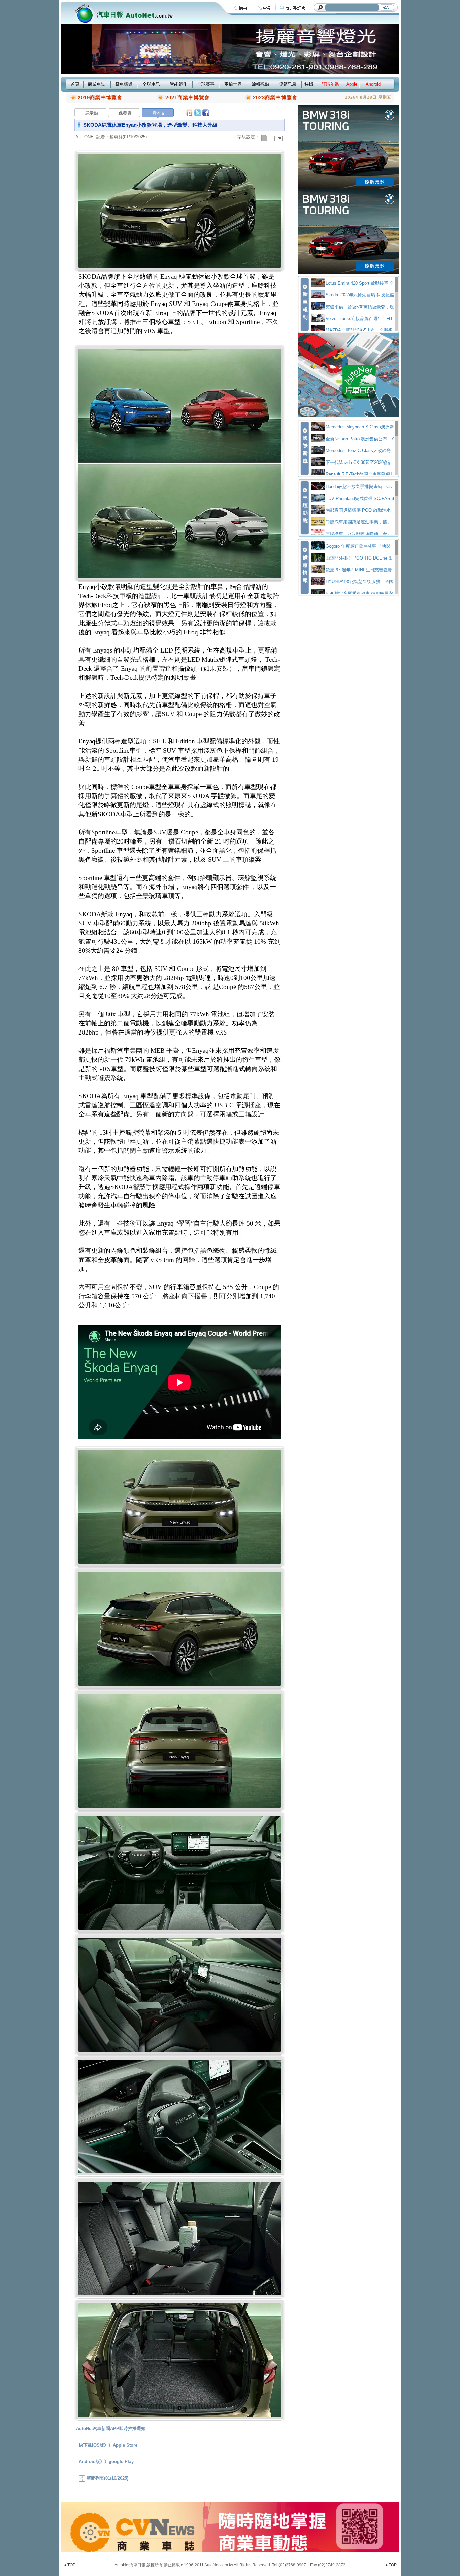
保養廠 (125, 113)
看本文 (159, 113)
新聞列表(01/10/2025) (107, 2478)
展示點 (91, 113)
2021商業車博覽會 (188, 98)
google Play (121, 2462)
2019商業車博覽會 (100, 98)
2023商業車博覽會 (275, 98)
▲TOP (69, 2565)
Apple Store (125, 2445)
